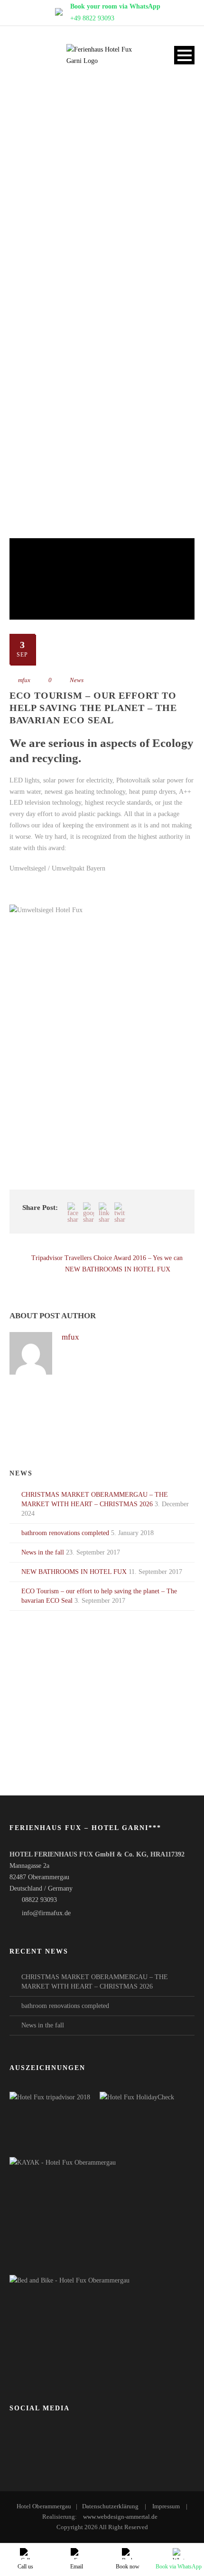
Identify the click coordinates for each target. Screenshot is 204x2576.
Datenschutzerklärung (110, 2506)
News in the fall (43, 1552)
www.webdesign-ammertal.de (120, 2517)
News (77, 680)
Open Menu (184, 55)
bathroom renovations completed (65, 1533)
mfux (24, 680)
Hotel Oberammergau (44, 2506)
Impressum (166, 2506)
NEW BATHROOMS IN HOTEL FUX (74, 1572)
